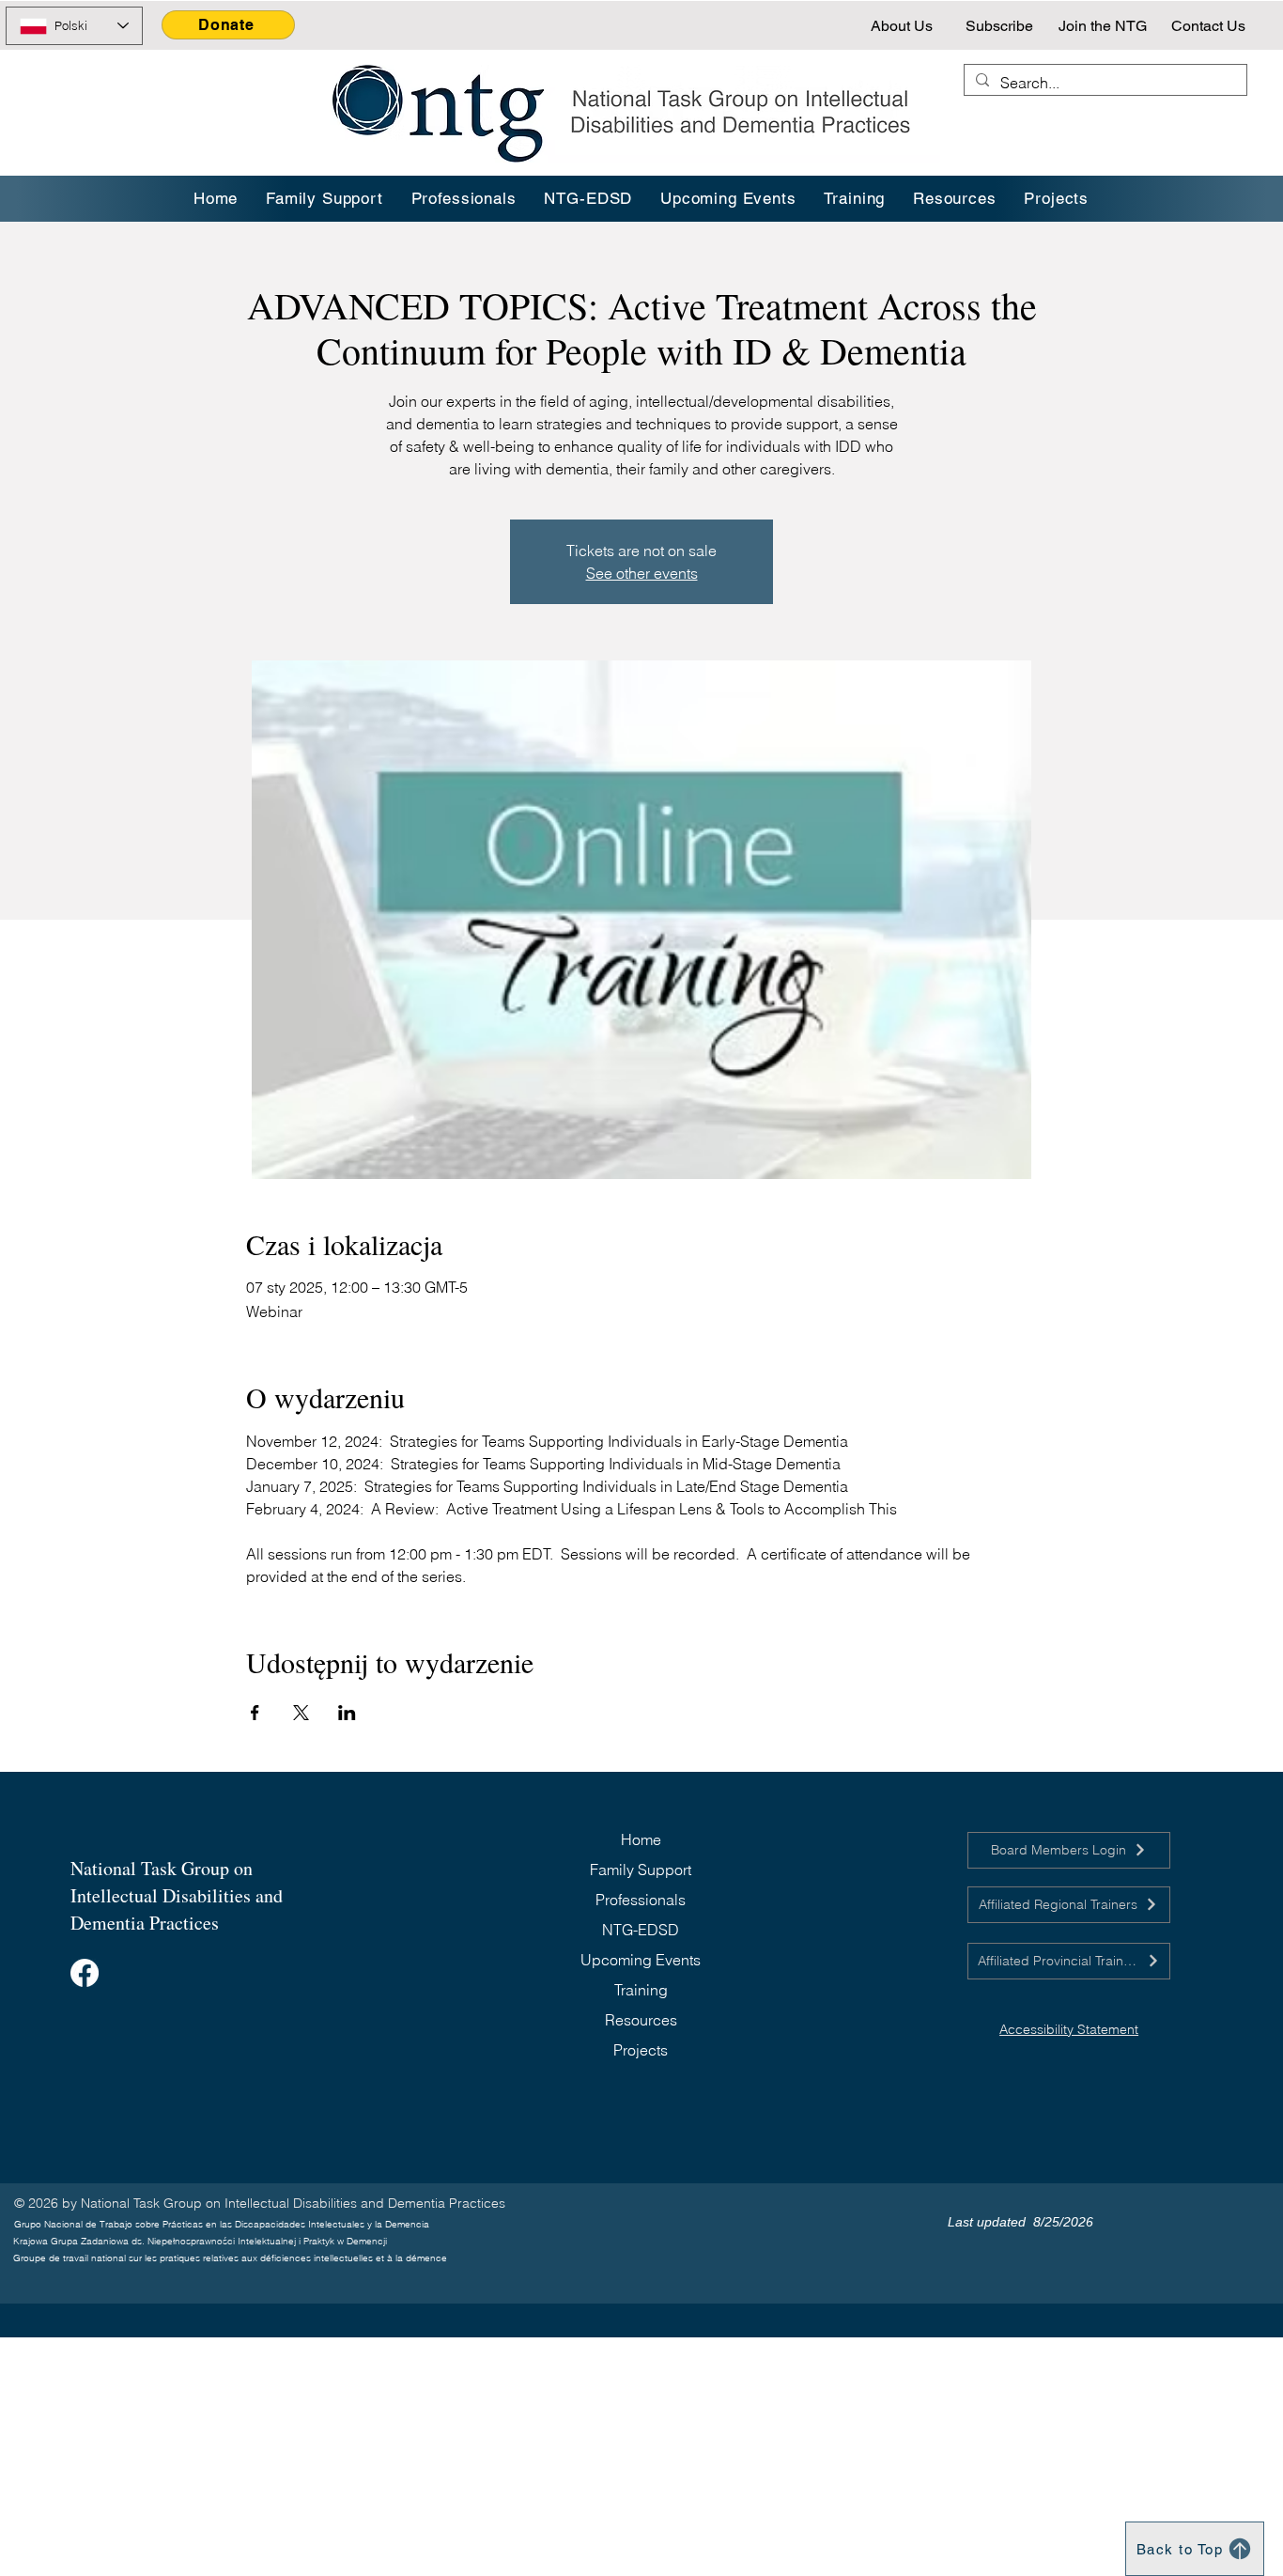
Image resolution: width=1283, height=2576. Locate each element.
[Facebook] (85, 1973)
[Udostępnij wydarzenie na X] (301, 1713)
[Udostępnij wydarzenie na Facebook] (255, 1713)
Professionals (641, 1900)
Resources (641, 2020)
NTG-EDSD (641, 1930)
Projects (641, 2050)
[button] (855, 199)
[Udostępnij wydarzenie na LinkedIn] (347, 1713)
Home (641, 1839)
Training (641, 1990)
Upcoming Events (641, 1960)
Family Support (641, 1870)
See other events (642, 573)
